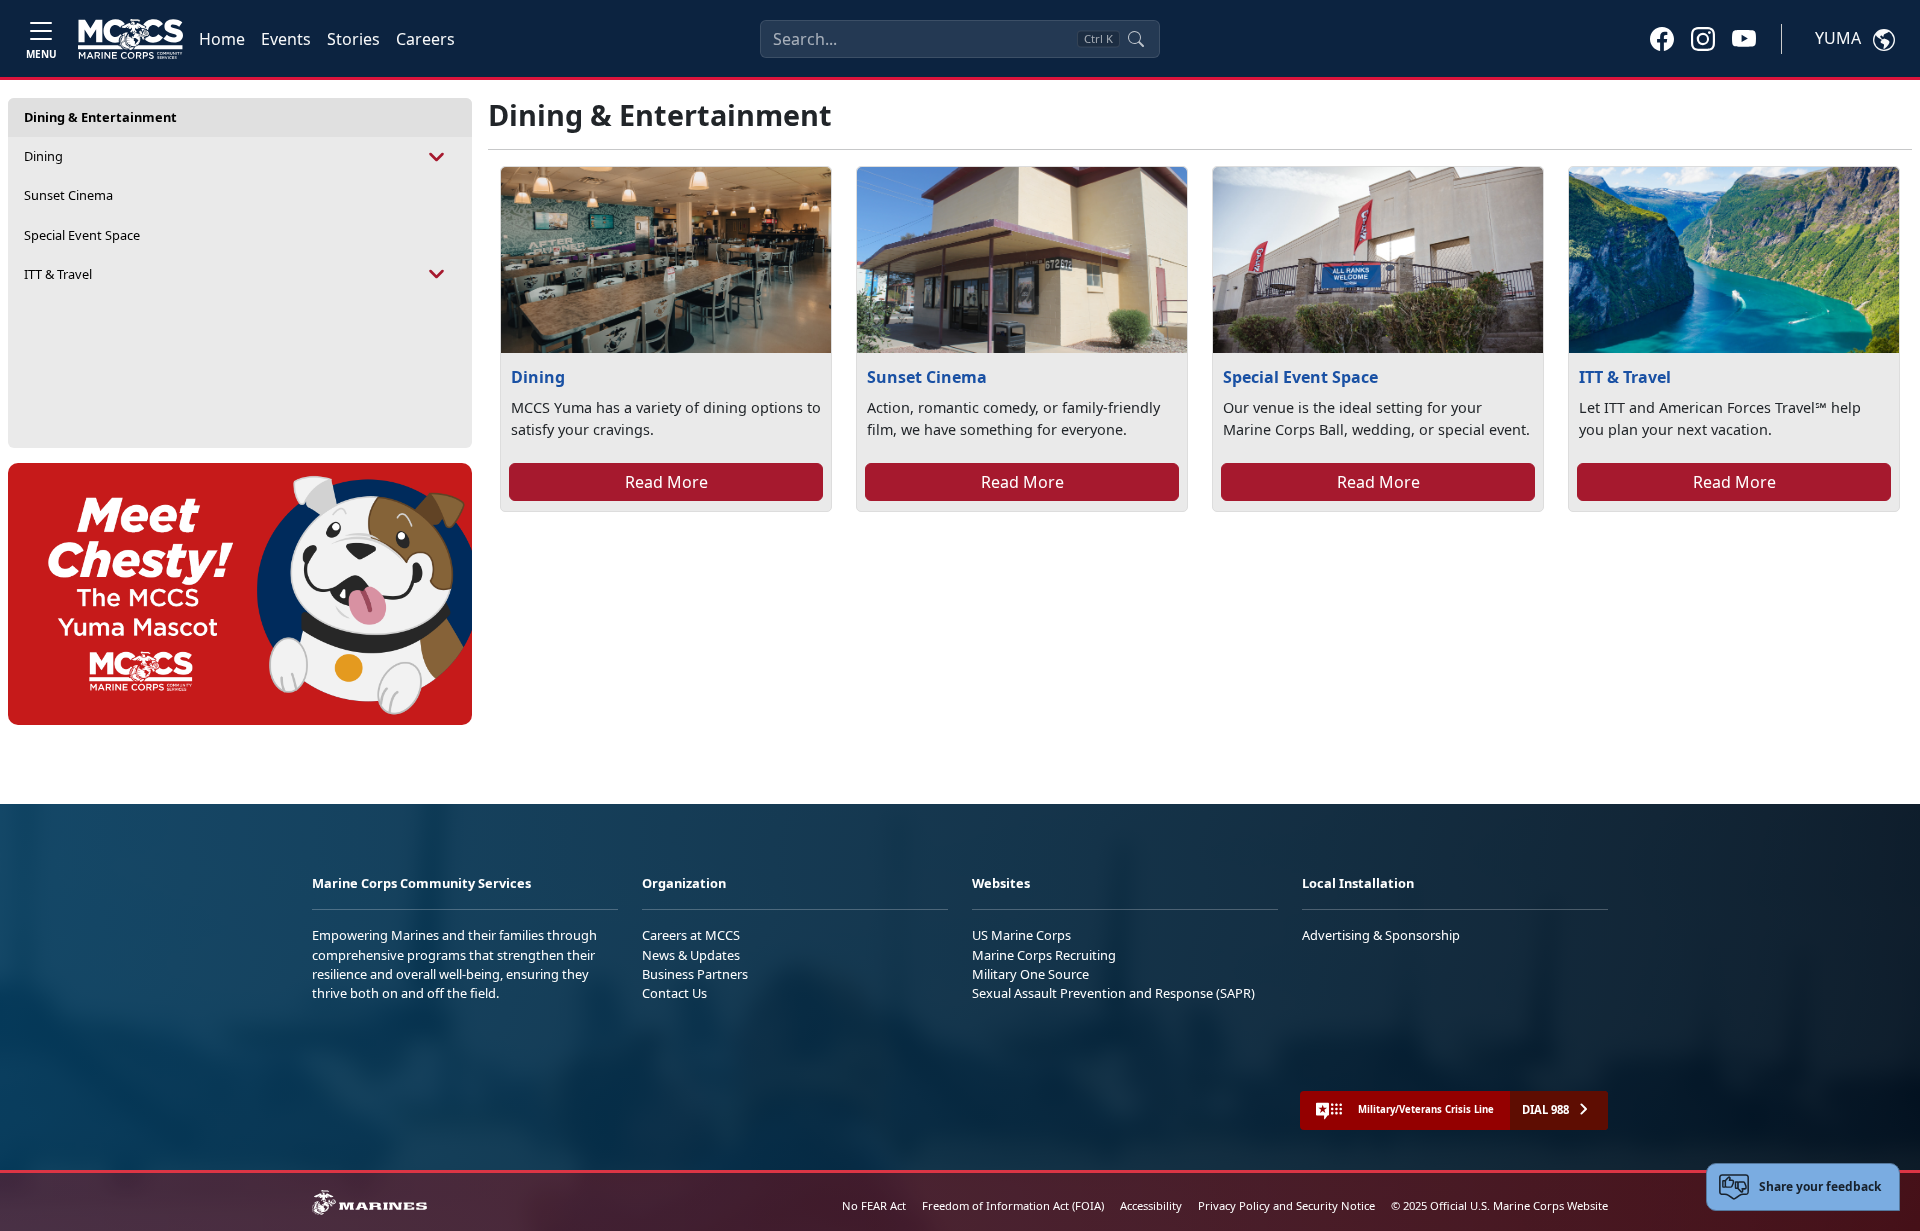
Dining (43, 156)
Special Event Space (82, 235)
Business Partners (695, 974)
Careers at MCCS (691, 935)
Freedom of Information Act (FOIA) (1013, 1205)
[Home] (130, 39)
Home (222, 39)
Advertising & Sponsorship (1381, 935)
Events (286, 39)
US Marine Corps (1021, 935)
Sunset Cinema (68, 195)
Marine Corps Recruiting (1044, 955)
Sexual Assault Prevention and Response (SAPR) (1113, 993)
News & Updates (691, 955)
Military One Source (1030, 974)
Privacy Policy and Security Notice (1286, 1205)
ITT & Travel (58, 274)
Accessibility (1151, 1205)
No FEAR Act (874, 1205)
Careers (425, 39)
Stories (353, 39)
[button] (1662, 38)
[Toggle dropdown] (437, 156)
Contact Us (674, 993)
